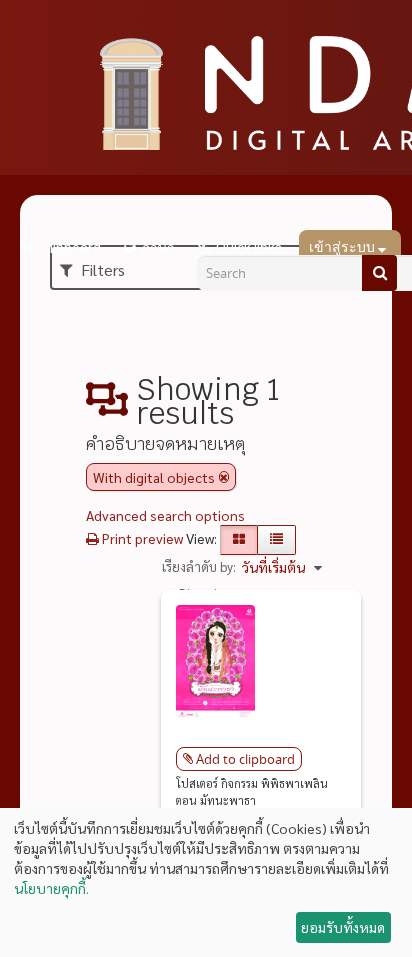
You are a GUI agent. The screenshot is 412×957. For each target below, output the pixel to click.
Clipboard (69, 248)
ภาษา (158, 248)
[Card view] (239, 540)
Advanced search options (165, 515)
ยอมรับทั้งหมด (343, 927)
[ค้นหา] (379, 273)
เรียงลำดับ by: (199, 566)
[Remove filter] (224, 477)
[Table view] (276, 540)
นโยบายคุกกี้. (51, 888)
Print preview (141, 538)
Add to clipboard (245, 759)
